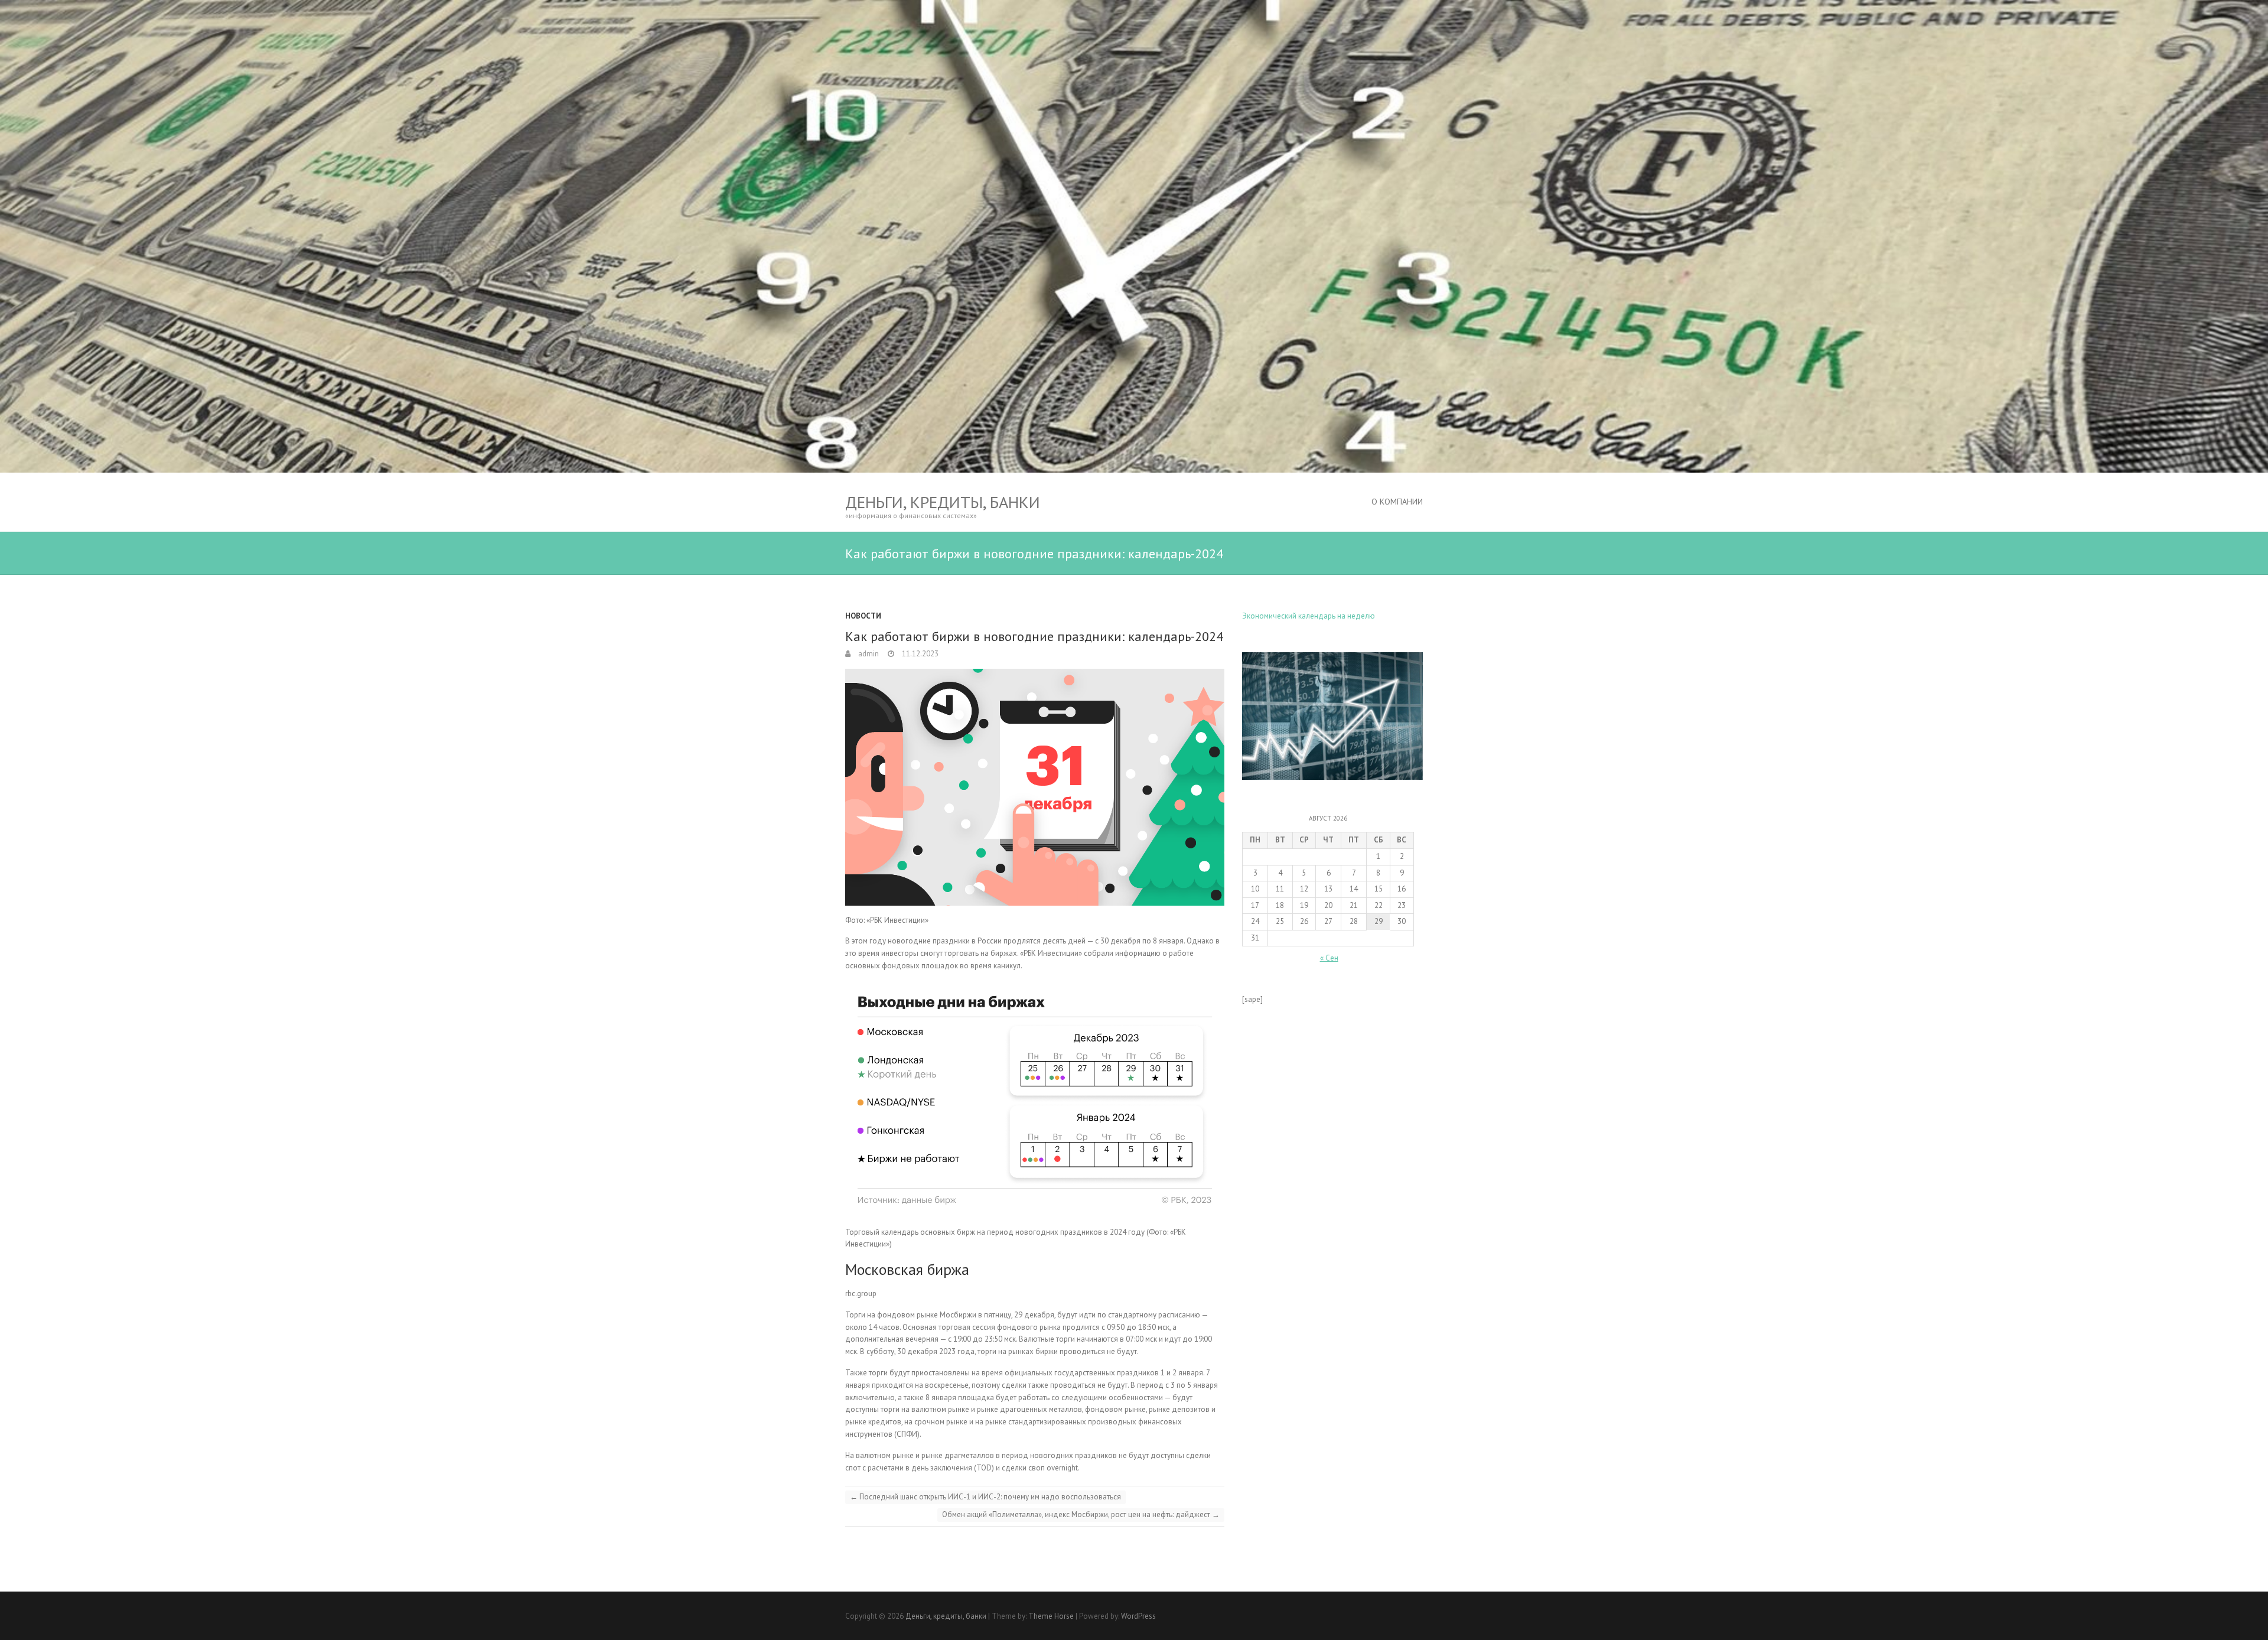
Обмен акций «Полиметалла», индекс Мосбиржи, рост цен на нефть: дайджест (1081, 1514)
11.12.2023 (919, 654)
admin (868, 654)
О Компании (1397, 502)
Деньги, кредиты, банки (943, 502)
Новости (863, 616)
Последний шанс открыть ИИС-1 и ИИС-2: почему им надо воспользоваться (985, 1497)
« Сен (1329, 958)
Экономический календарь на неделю (1309, 616)
